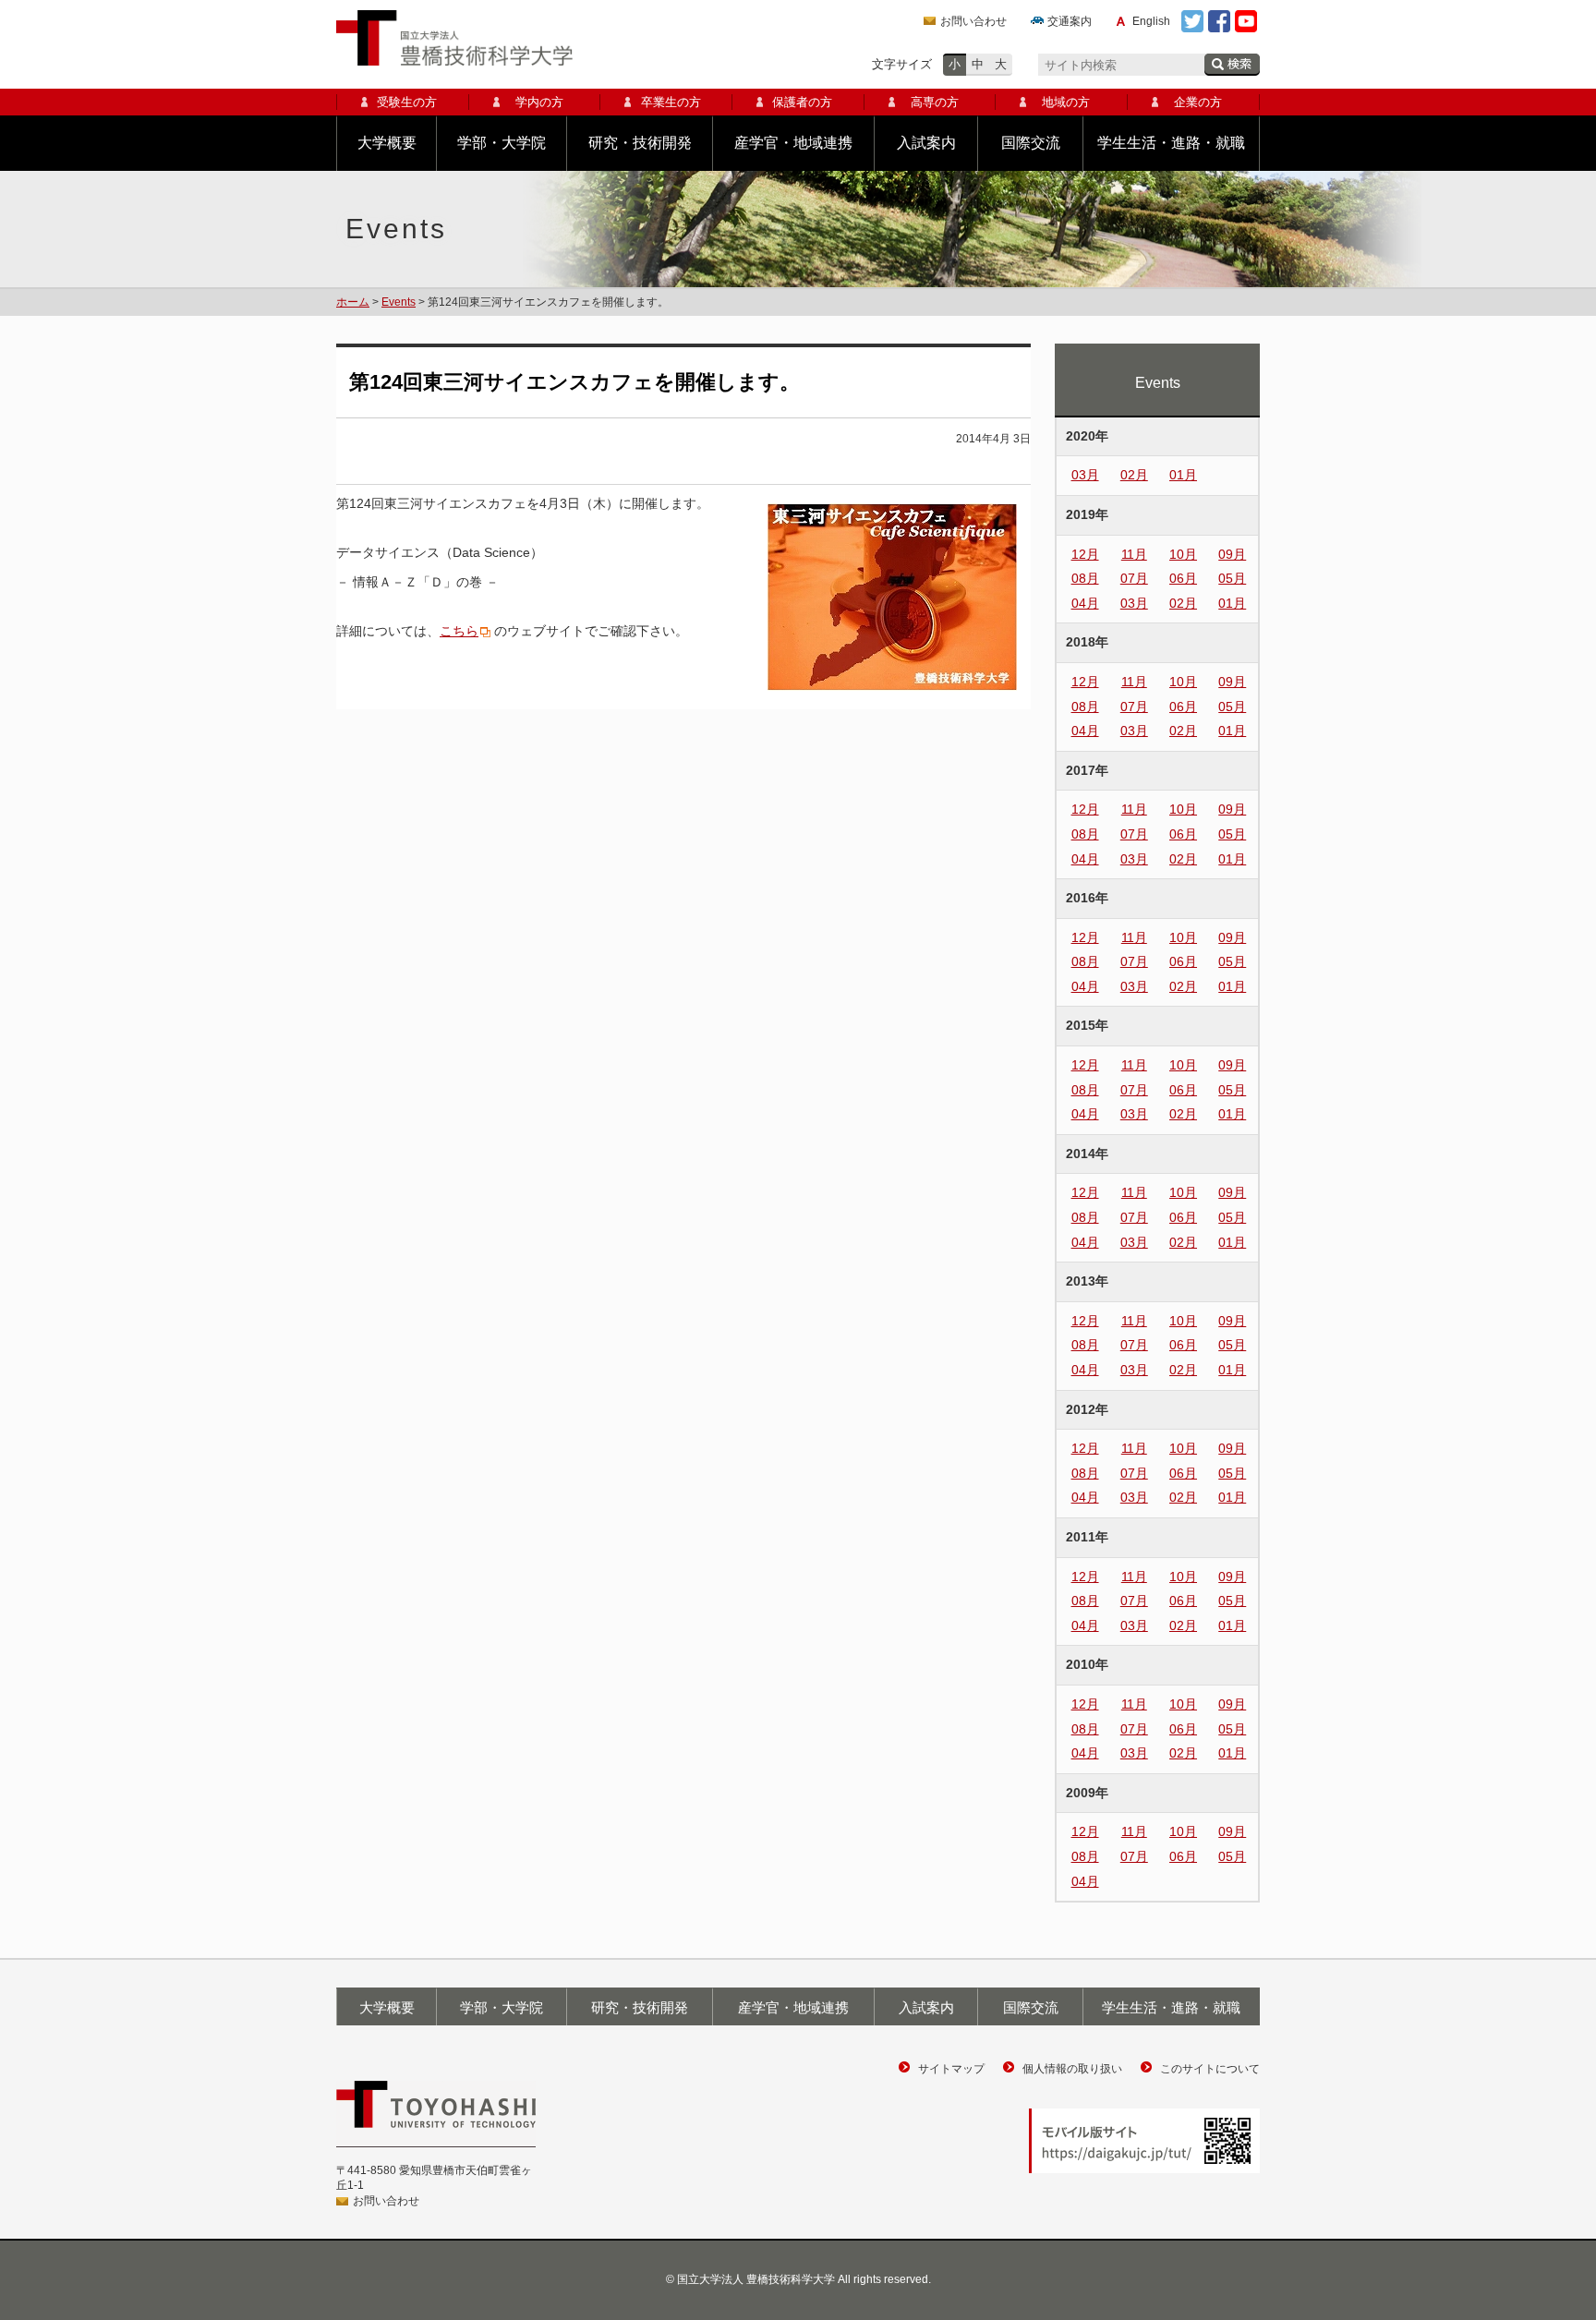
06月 (1183, 578)
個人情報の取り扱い (1072, 2069)
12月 (1085, 554)
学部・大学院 (502, 143)
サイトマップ (951, 2069)
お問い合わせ (973, 21)
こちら (459, 631)
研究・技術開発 (640, 143)
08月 (1085, 578)
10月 (1183, 554)
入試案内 (926, 143)
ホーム (353, 302)
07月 (1134, 578)
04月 (1085, 603)
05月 (1232, 578)
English (1151, 21)
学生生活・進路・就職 (1171, 143)
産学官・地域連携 (793, 143)
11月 (1134, 554)
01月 (1183, 475)
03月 (1085, 475)
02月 (1134, 475)
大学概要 (387, 143)
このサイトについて (1210, 2069)
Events (399, 302)
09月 (1232, 554)
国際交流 (1031, 143)
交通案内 (1070, 21)
